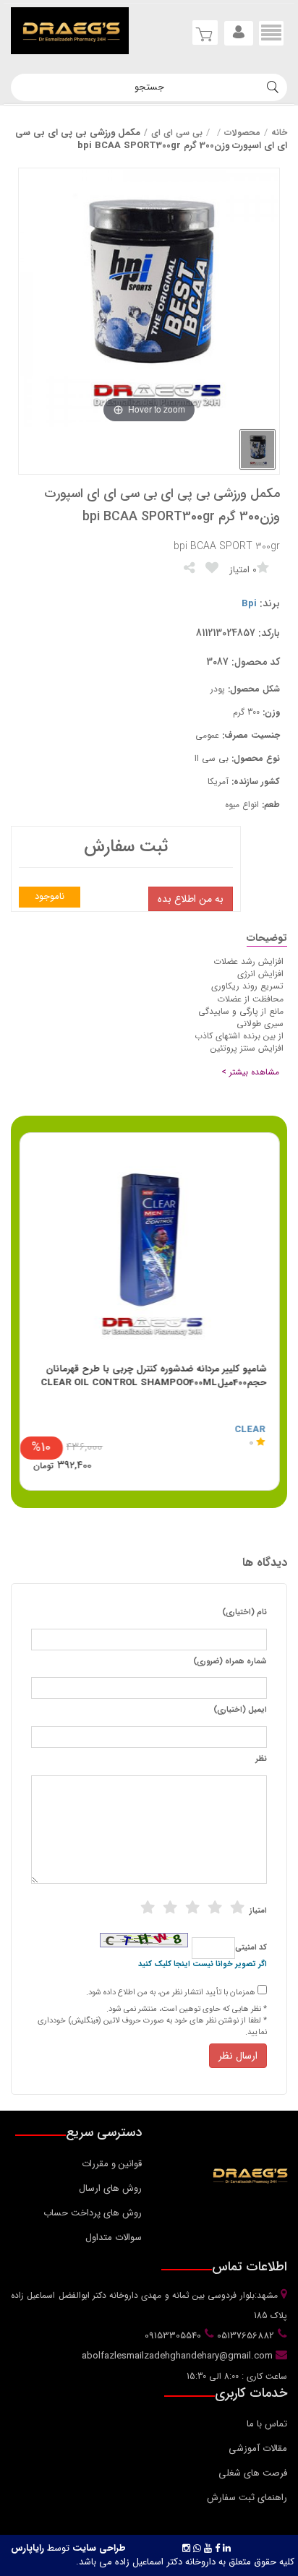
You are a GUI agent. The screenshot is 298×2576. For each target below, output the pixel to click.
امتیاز (258, 1911)
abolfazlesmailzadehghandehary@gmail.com (179, 2356)
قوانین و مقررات (112, 2164)
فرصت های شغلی (253, 2473)
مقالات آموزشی (258, 2448)
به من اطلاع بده (191, 899)
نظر (261, 1759)
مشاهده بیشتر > (250, 1072)
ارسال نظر (238, 2056)
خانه (279, 133)
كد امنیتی (251, 1948)
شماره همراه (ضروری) (230, 1662)
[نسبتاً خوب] (170, 1908)
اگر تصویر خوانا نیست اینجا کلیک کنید (203, 1965)
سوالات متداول (114, 2237)
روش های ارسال (110, 2188)
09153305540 (171, 2336)
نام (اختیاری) (244, 1613)
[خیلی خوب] (215, 1908)
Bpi (249, 604)
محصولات (242, 133)
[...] (257, 449)
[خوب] (192, 1908)
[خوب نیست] (148, 1908)
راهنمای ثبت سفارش (247, 2498)
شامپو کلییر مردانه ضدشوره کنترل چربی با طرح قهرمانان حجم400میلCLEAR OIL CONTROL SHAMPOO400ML (153, 1376)
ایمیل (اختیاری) (240, 1710)
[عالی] (237, 1908)
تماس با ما (267, 2424)
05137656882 (244, 2336)
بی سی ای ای (177, 133)
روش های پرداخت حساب (93, 2213)
